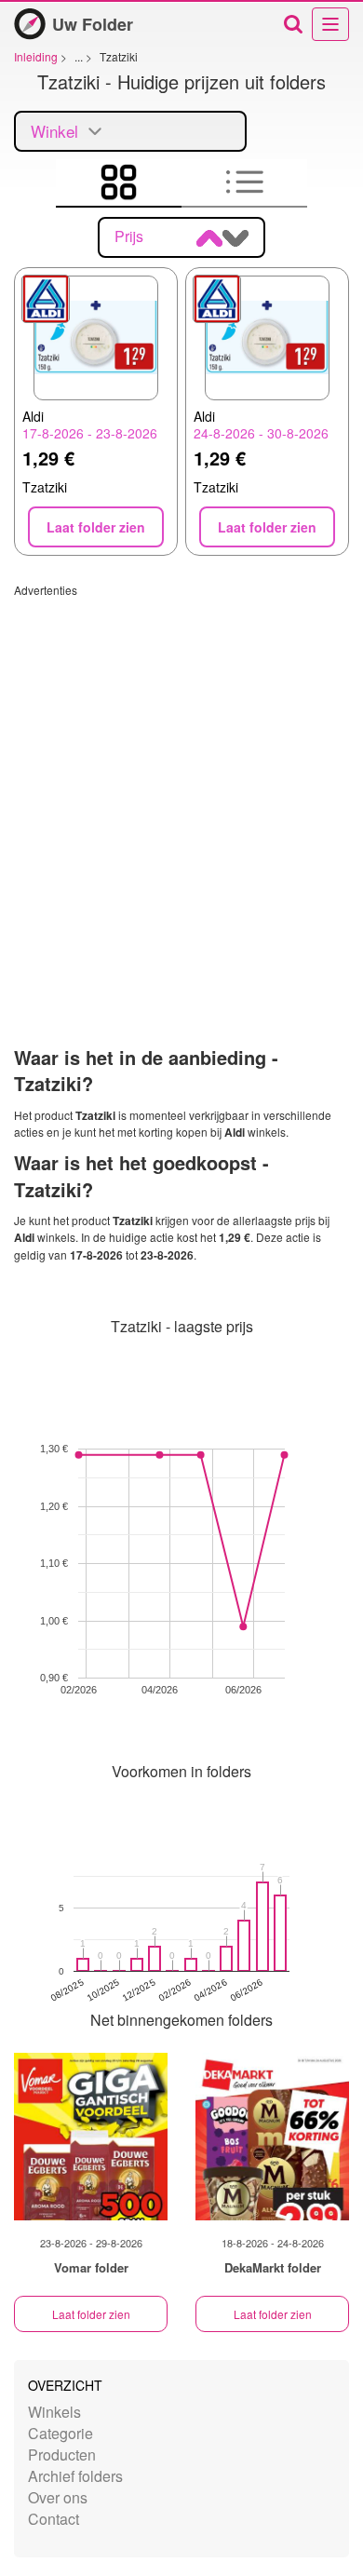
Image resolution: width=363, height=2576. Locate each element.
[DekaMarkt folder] (272, 2137)
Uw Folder (93, 24)
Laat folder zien (91, 2314)
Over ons (58, 2497)
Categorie (60, 2433)
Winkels (54, 2412)
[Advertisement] (181, 779)
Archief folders (75, 2476)
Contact (54, 2519)
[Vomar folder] (91, 2137)
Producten (62, 2455)
